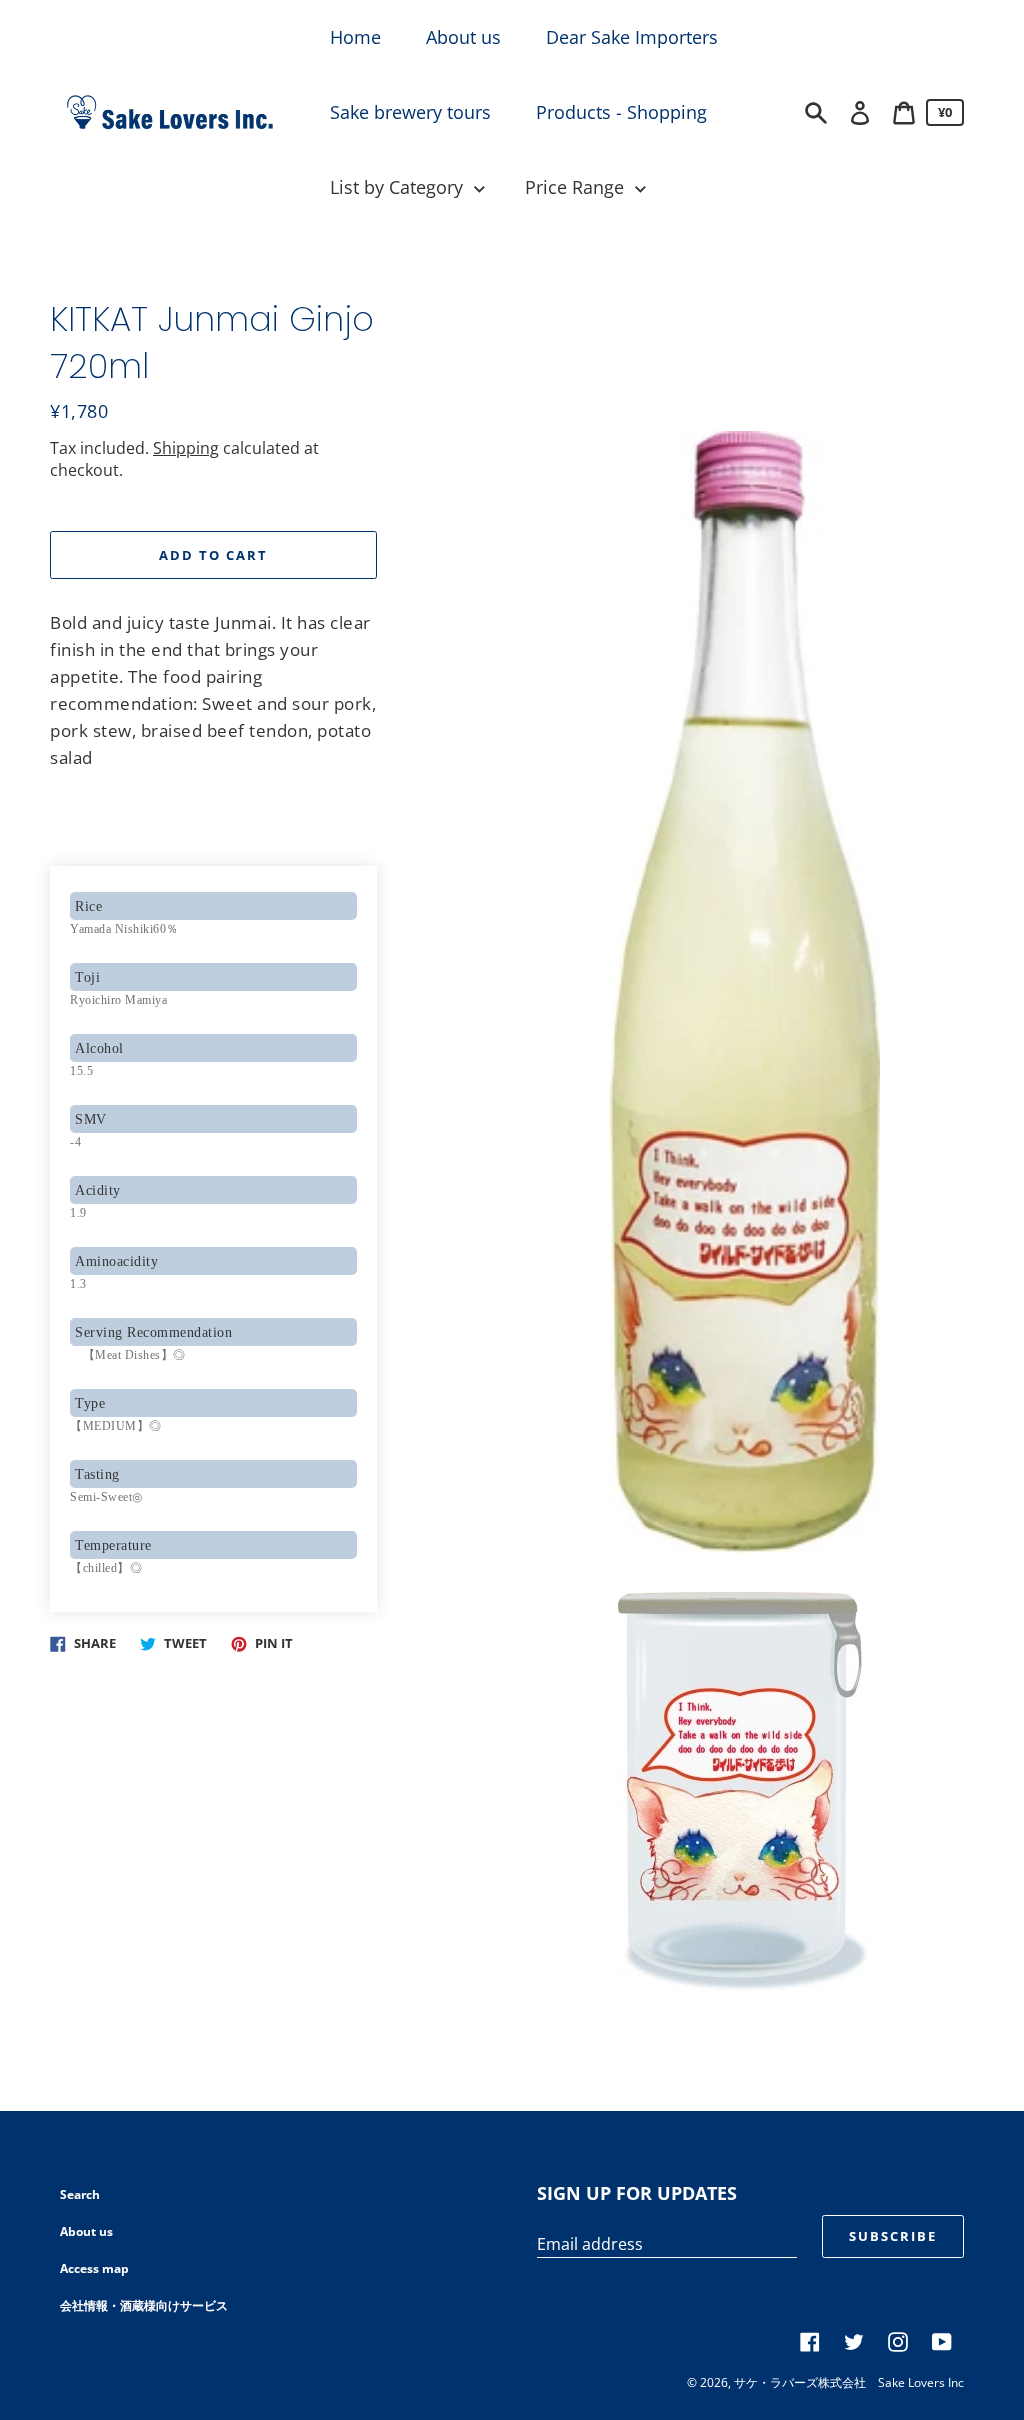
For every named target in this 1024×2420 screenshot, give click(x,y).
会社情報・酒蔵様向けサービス (144, 2305)
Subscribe (893, 2236)
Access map (94, 2268)
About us (86, 2231)
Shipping (186, 448)
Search (80, 2194)
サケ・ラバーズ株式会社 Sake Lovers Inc (849, 2382)
